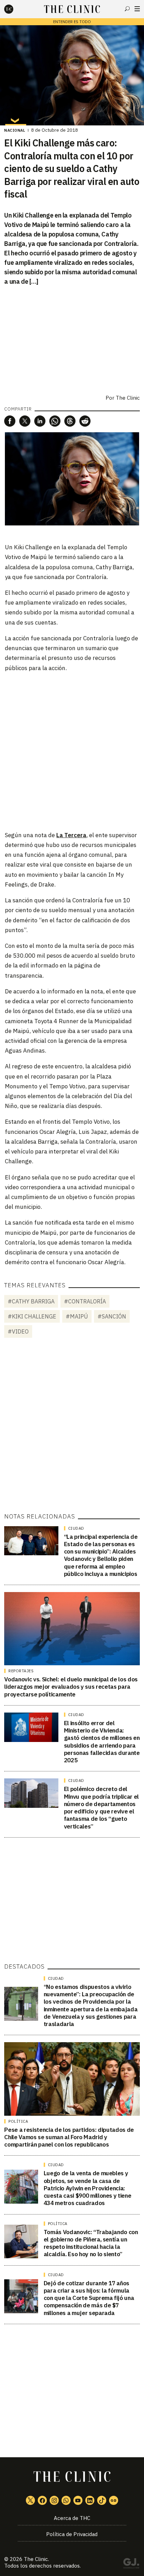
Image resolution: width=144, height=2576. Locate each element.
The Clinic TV (78, 2500)
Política (18, 2121)
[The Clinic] (15, 9)
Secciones (137, 9)
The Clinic (128, 398)
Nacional (15, 130)
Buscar (127, 9)
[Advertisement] (72, 751)
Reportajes (21, 1671)
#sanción (112, 1316)
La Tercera (71, 835)
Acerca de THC (72, 2518)
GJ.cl (131, 2564)
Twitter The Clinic (30, 2500)
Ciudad (76, 1528)
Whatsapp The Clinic (66, 2500)
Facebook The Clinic (42, 2500)
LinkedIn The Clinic (90, 2500)
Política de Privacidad (72, 2534)
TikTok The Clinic (102, 2500)
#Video (18, 1331)
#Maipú (77, 1316)
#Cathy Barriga (31, 1301)
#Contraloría (85, 1301)
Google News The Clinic (114, 2500)
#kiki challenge (32, 1316)
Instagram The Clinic (54, 2500)
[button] (10, 421)
